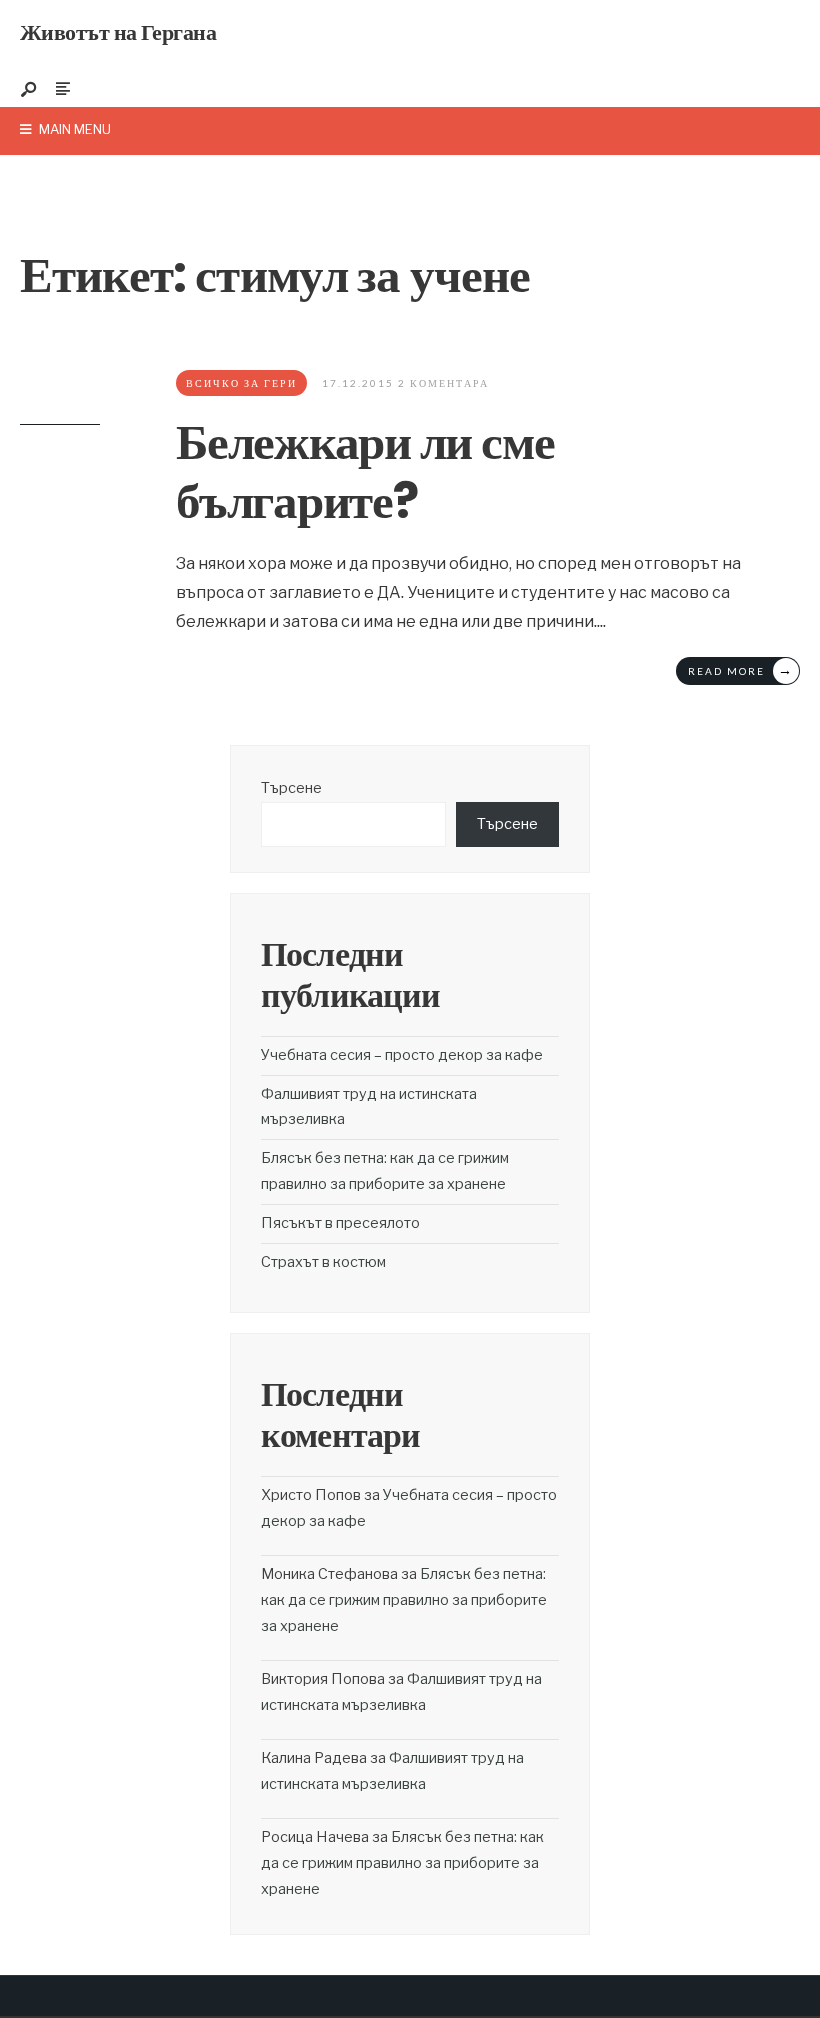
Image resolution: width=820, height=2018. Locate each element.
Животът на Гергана (118, 32)
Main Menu (73, 129)
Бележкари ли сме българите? (365, 471)
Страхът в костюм (323, 1262)
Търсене (291, 788)
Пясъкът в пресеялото (340, 1223)
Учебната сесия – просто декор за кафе (402, 1055)
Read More (741, 669)
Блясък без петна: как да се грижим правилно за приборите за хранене (404, 1600)
